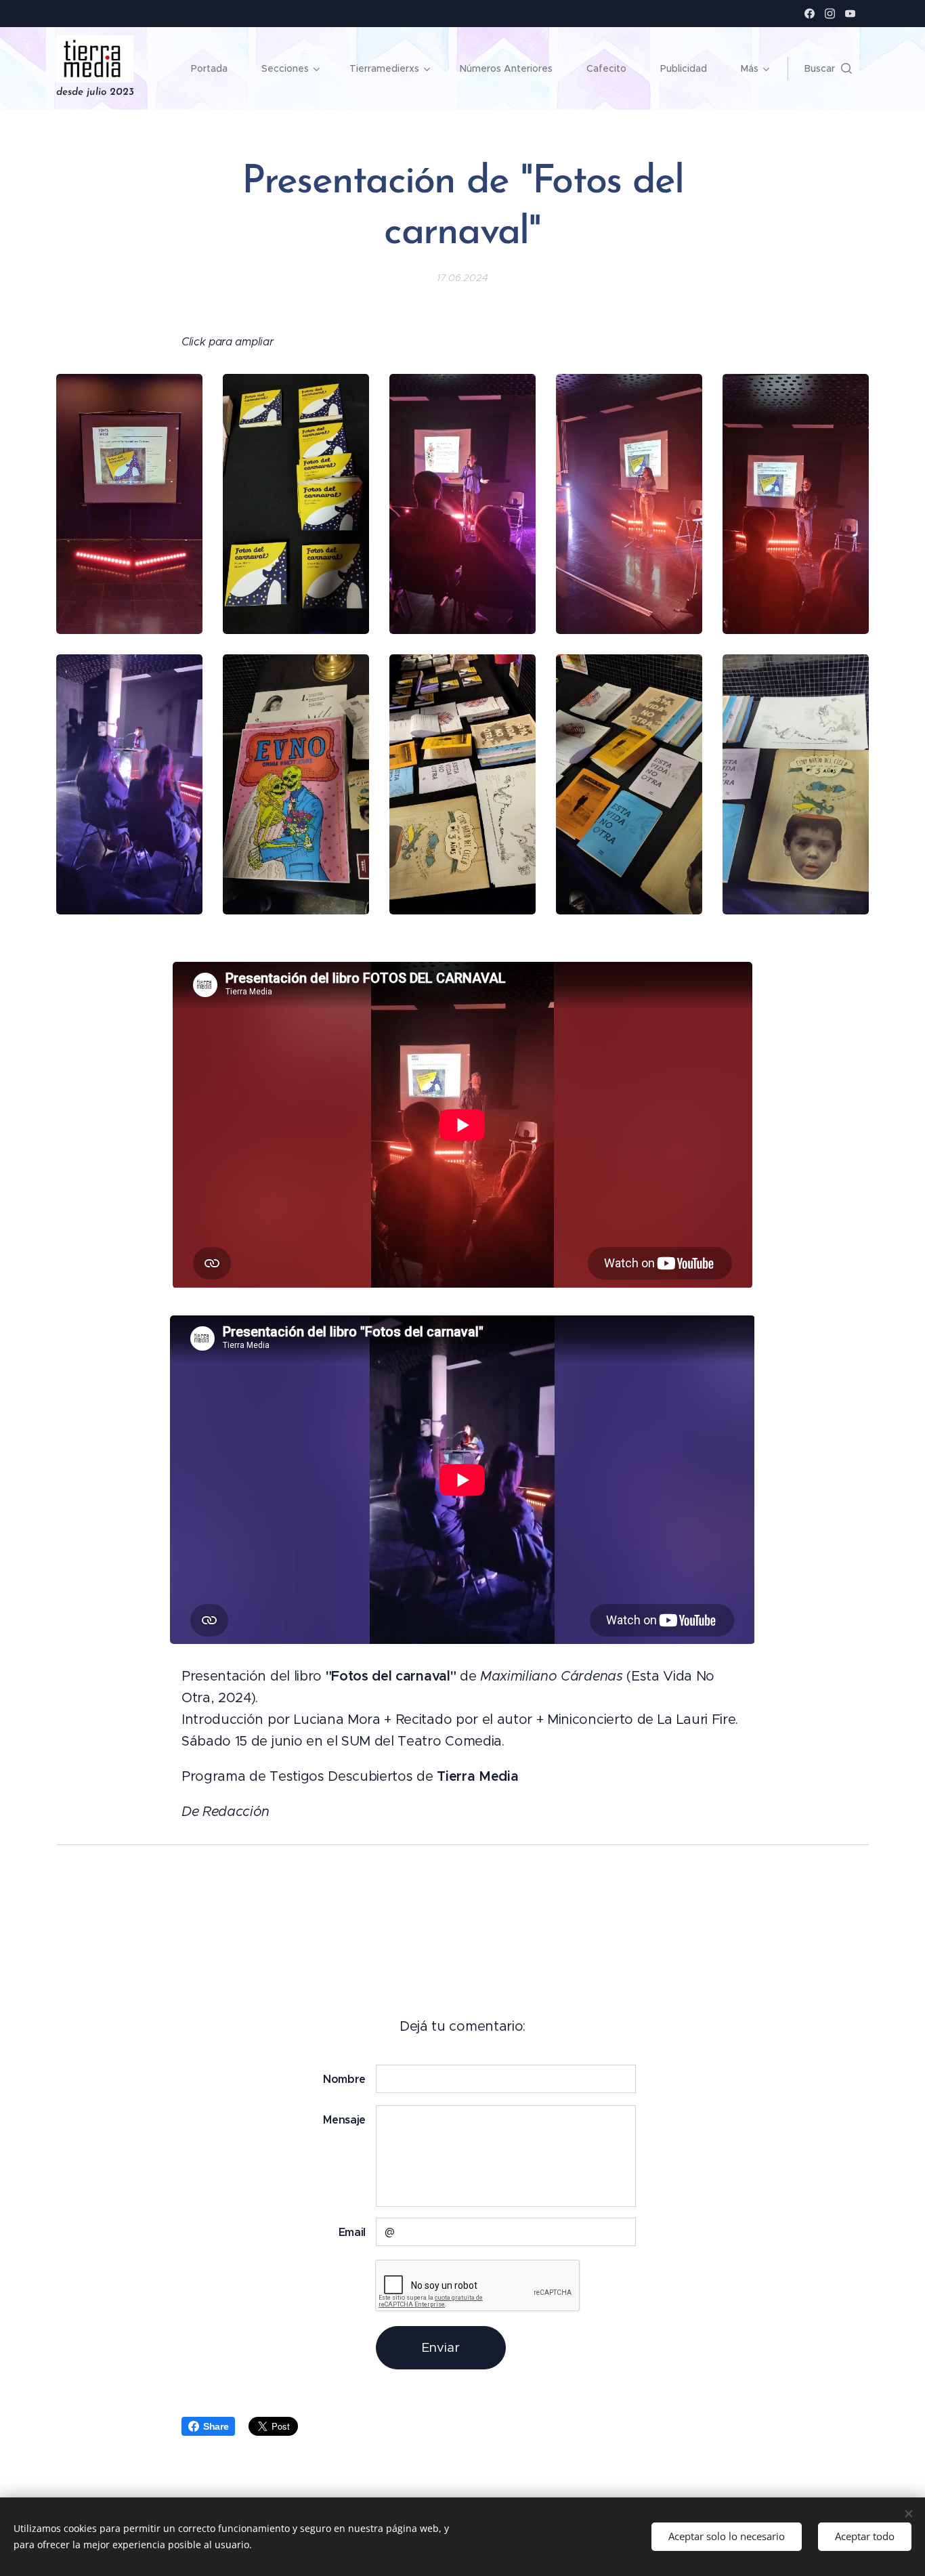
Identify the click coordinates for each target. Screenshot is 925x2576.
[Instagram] (830, 14)
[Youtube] (850, 14)
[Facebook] (810, 14)
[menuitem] (216, 68)
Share (216, 2426)
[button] (828, 68)
